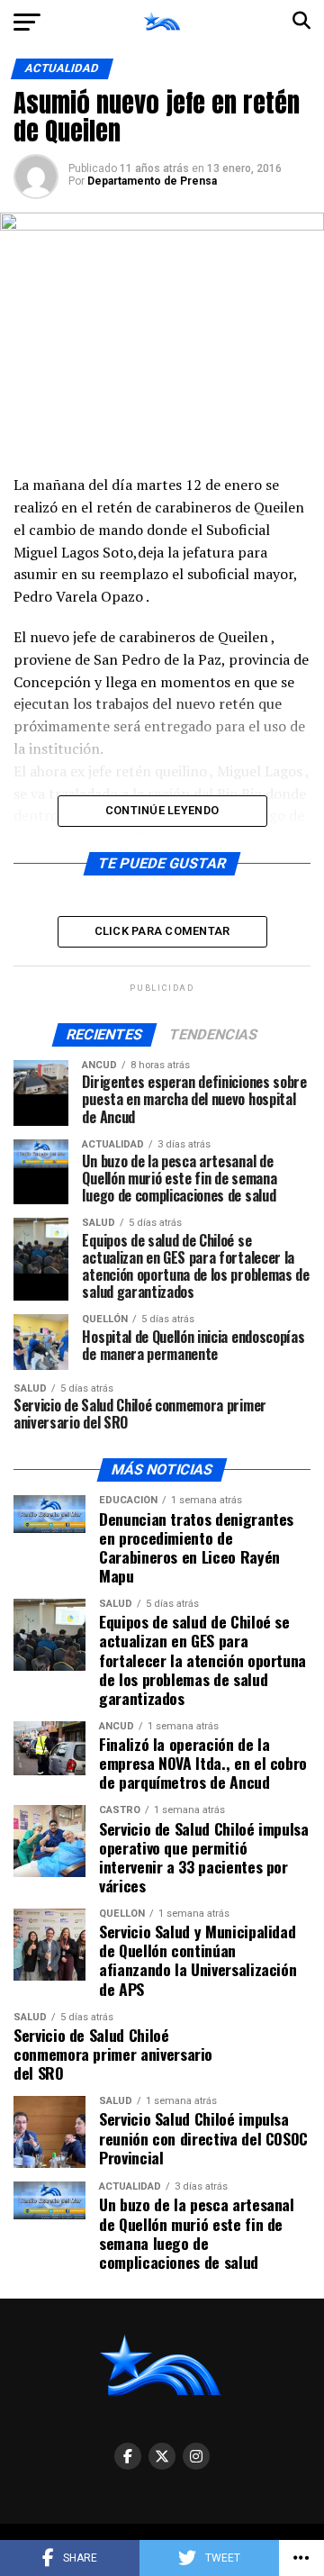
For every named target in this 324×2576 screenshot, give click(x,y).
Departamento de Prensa (152, 181)
